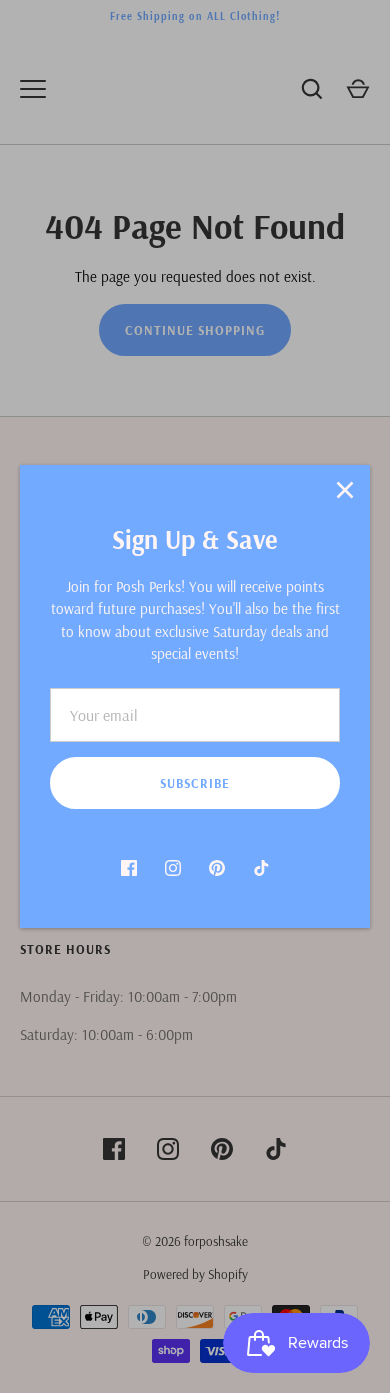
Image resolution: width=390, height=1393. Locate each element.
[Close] (345, 490)
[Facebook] (129, 868)
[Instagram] (173, 868)
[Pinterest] (217, 868)
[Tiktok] (261, 868)
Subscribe (195, 783)
